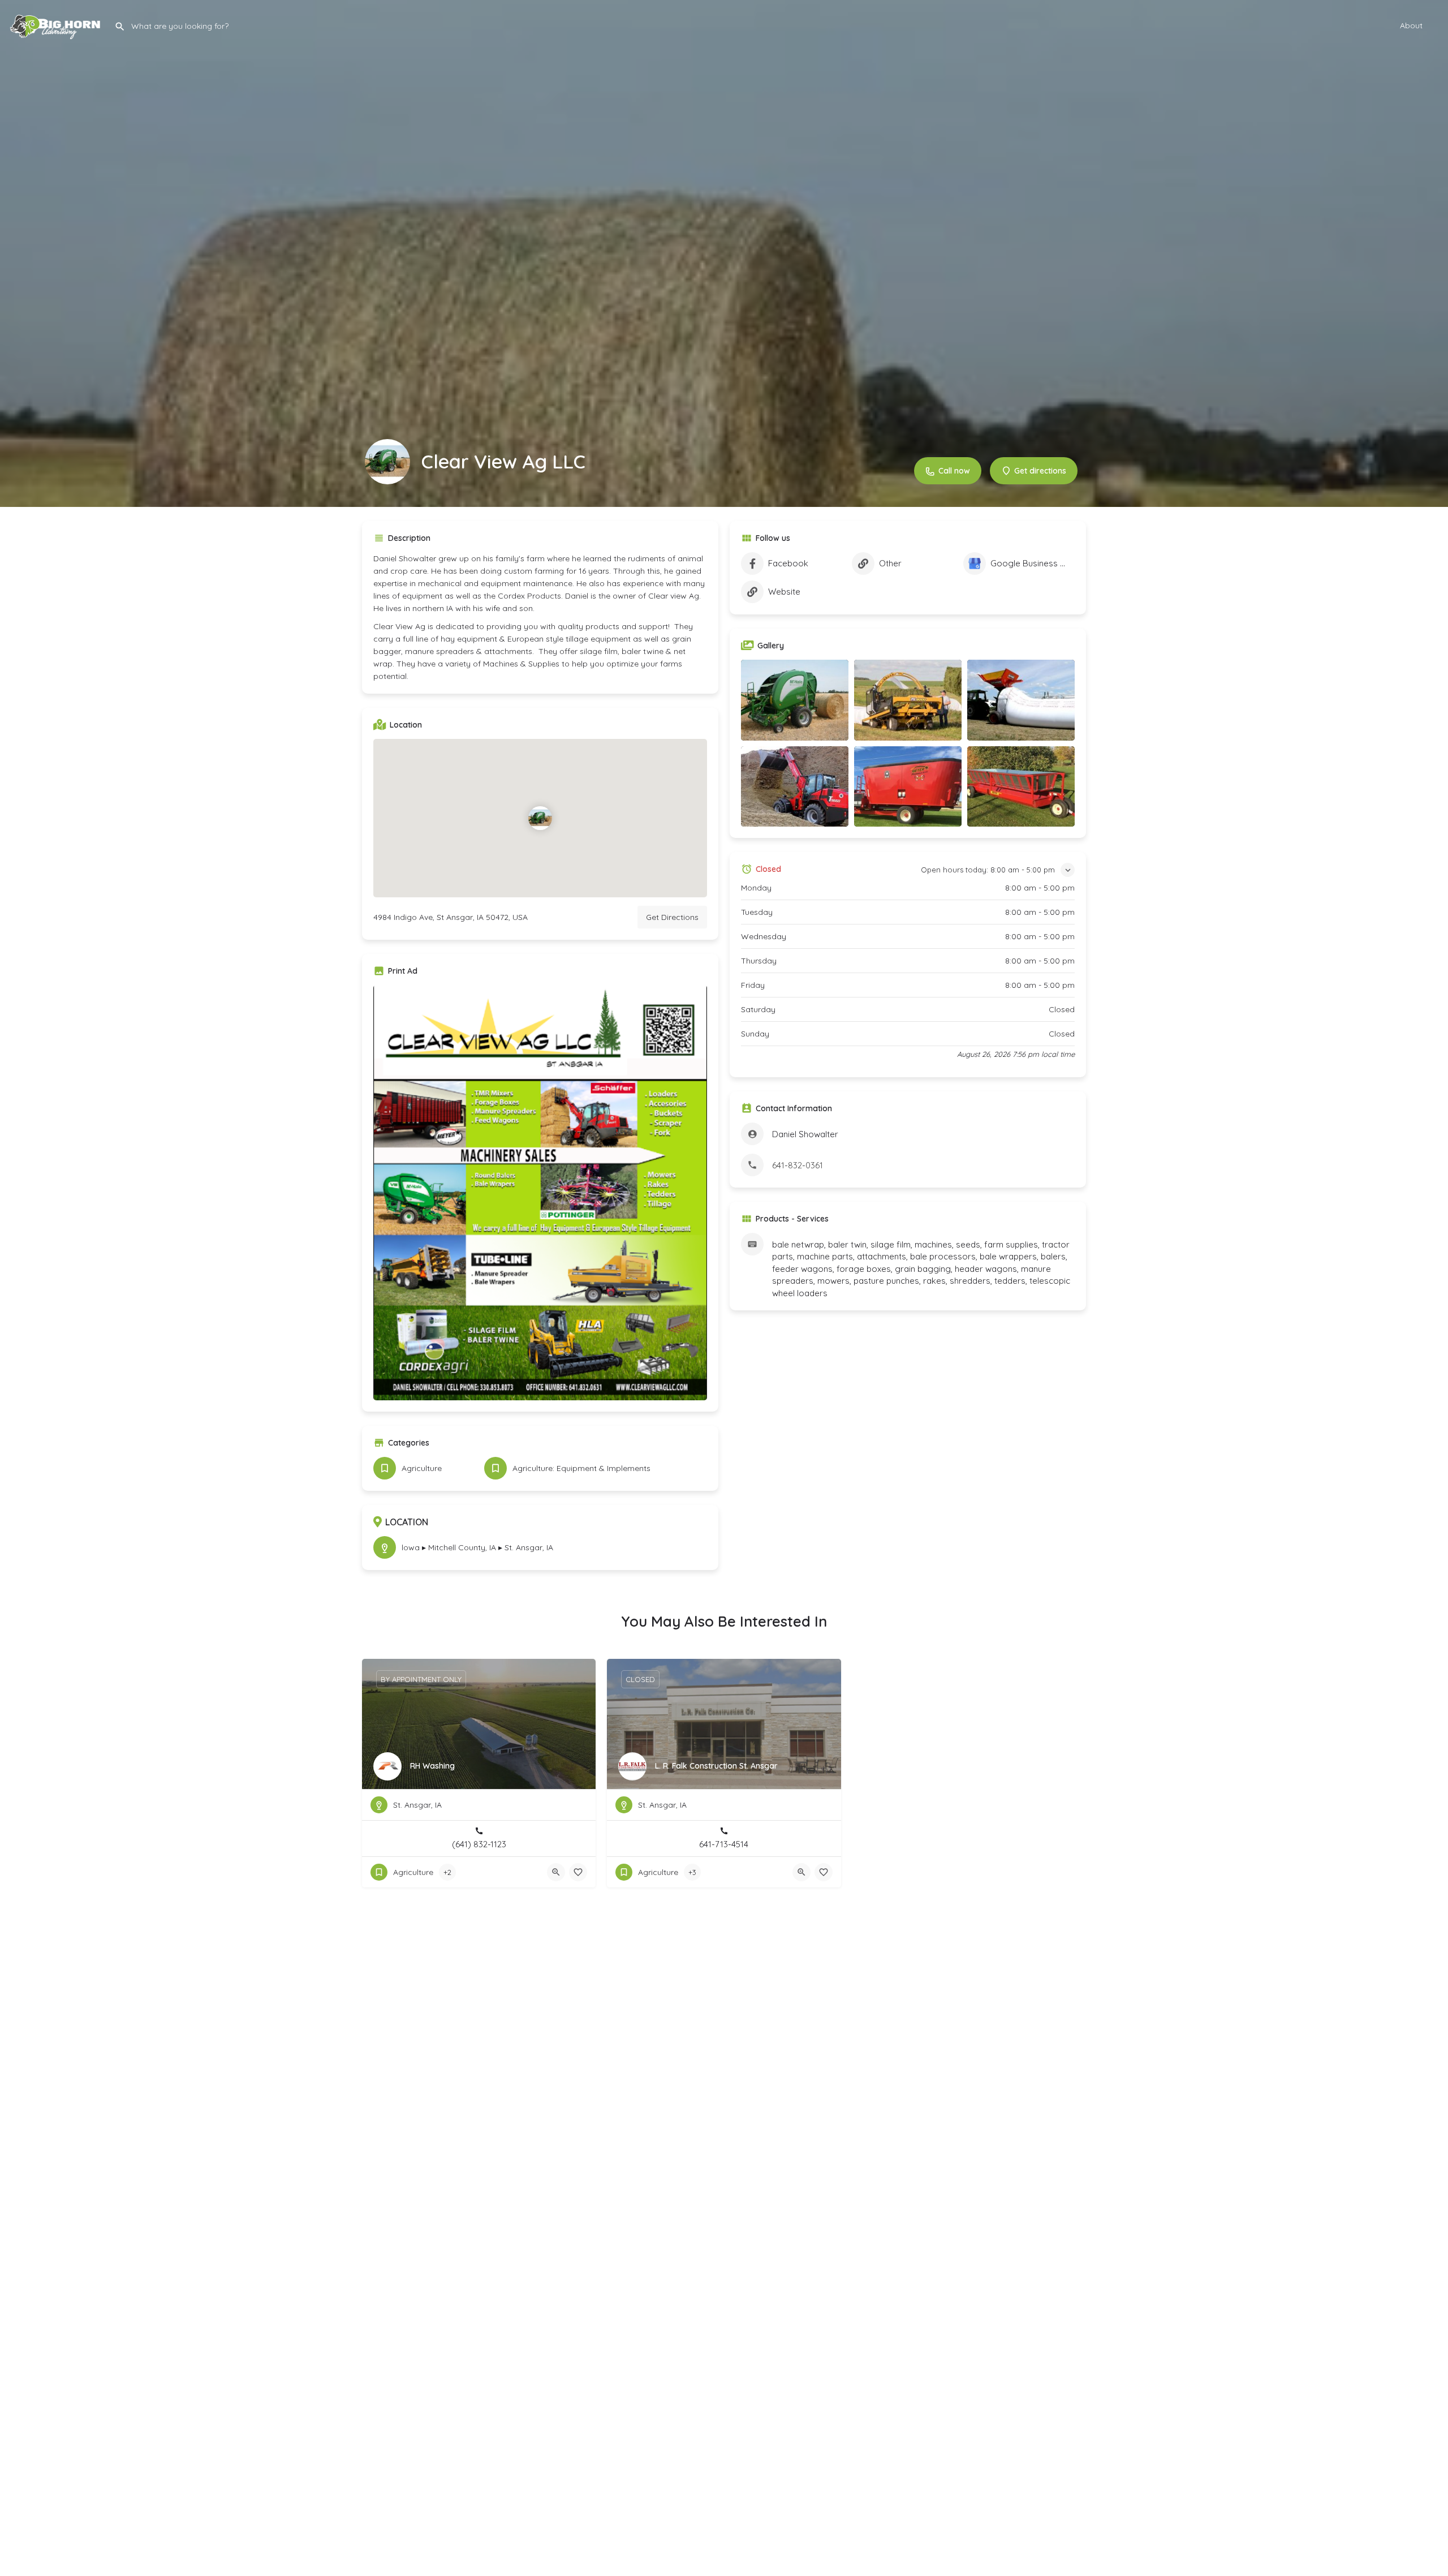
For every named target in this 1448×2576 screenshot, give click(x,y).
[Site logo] (57, 24)
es (514, 664)
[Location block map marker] (540, 818)
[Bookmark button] (578, 1872)
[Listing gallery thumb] (540, 1193)
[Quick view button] (556, 1872)
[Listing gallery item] (795, 700)
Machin (496, 664)
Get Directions (672, 917)
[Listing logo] (387, 462)
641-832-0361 (798, 1165)
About (1411, 25)
